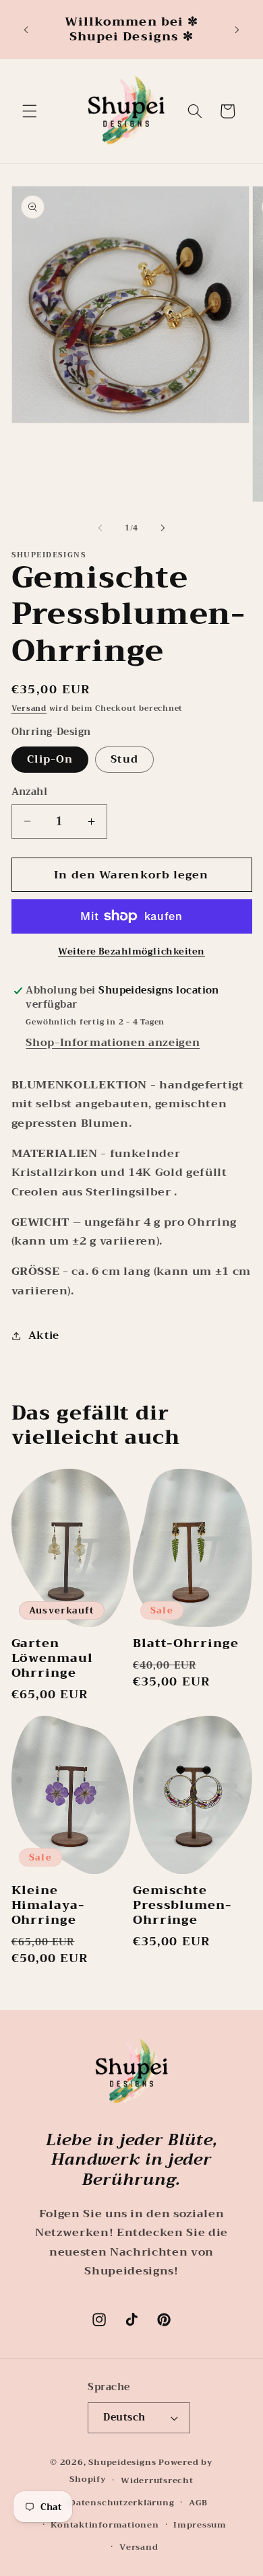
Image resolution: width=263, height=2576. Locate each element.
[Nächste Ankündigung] (237, 30)
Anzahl (30, 793)
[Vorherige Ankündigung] (26, 30)
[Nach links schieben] (100, 528)
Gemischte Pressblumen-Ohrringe (182, 1906)
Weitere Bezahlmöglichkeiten (131, 951)
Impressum (200, 2525)
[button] (30, 111)
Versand (29, 708)
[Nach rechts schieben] (163, 528)
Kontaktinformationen (105, 2525)
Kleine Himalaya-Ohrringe (48, 1906)
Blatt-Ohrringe (186, 1644)
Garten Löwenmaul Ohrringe (52, 1659)
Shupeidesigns (122, 2462)
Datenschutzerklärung (122, 2502)
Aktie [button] (44, 1335)
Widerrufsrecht (157, 2480)
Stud (124, 759)
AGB (198, 2502)
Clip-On (50, 759)
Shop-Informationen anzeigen (113, 1043)
